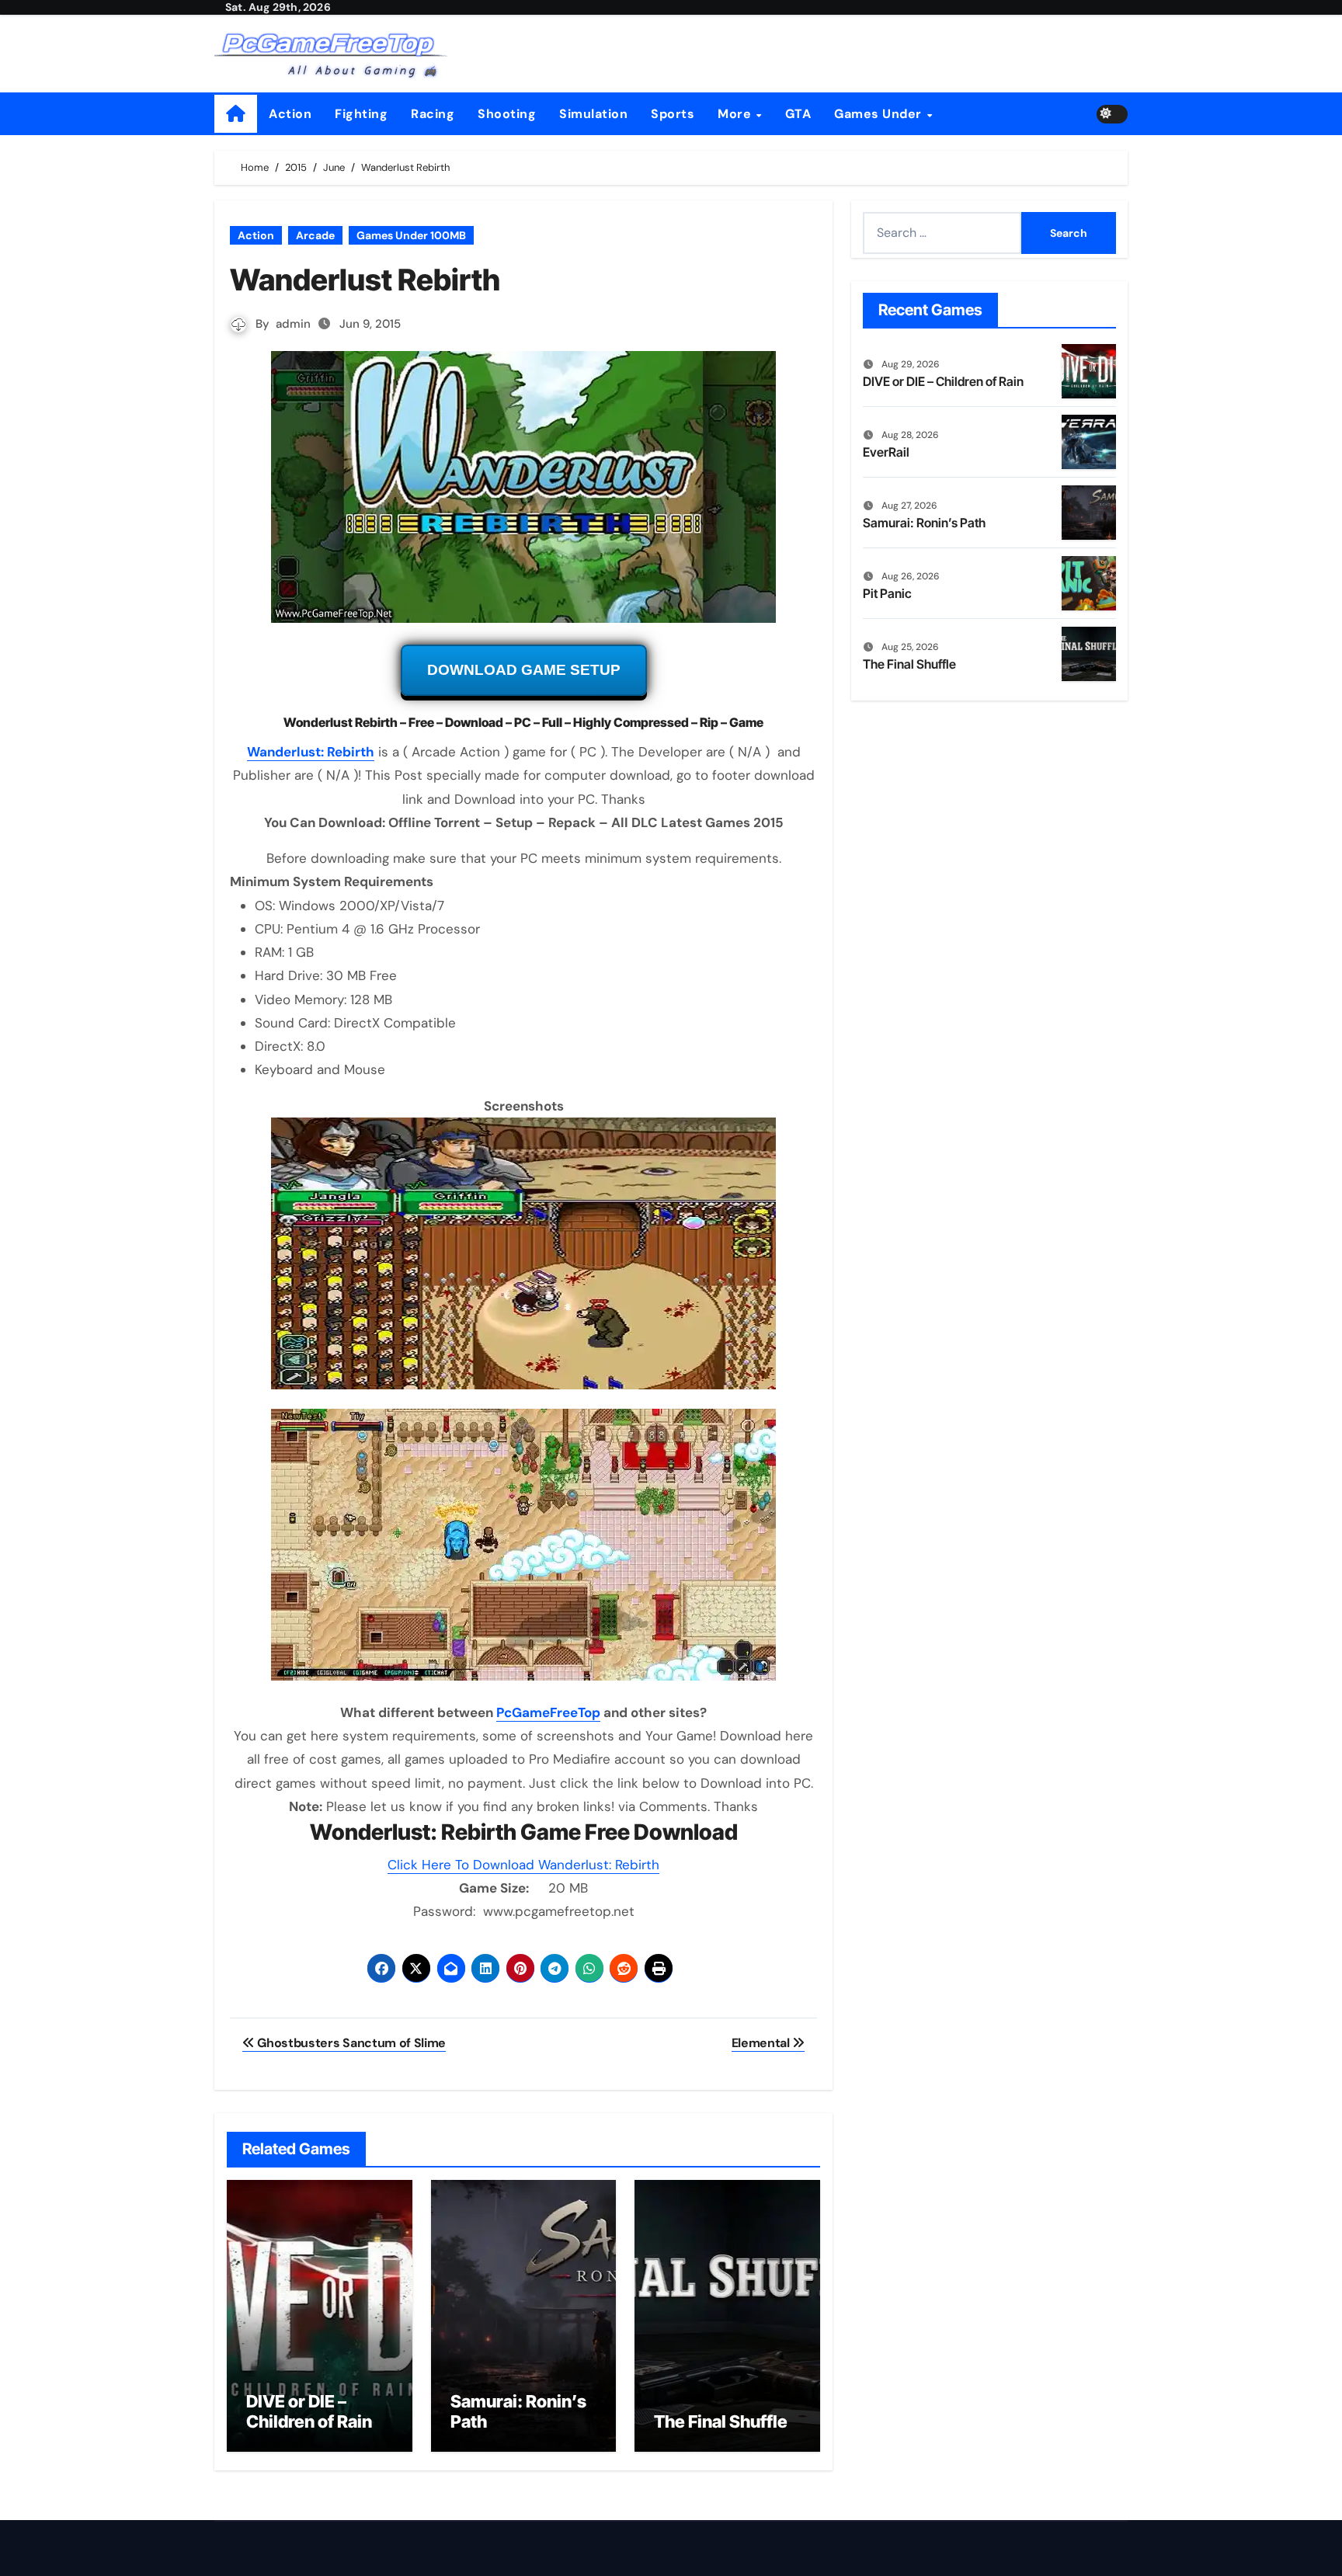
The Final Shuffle (721, 2421)
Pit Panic (887, 593)
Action (290, 114)
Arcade (315, 235)
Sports (673, 114)
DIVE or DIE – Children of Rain (309, 2411)
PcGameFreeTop (548, 1712)
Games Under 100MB (411, 235)
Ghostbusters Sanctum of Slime (350, 2043)
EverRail (886, 452)
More (736, 114)
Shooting (507, 114)
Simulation (593, 114)
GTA (798, 114)
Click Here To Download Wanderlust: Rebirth (523, 1865)
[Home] (236, 114)
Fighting (361, 114)
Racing (433, 114)
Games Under (880, 114)
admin (293, 324)
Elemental (762, 2043)
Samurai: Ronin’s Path (924, 523)
